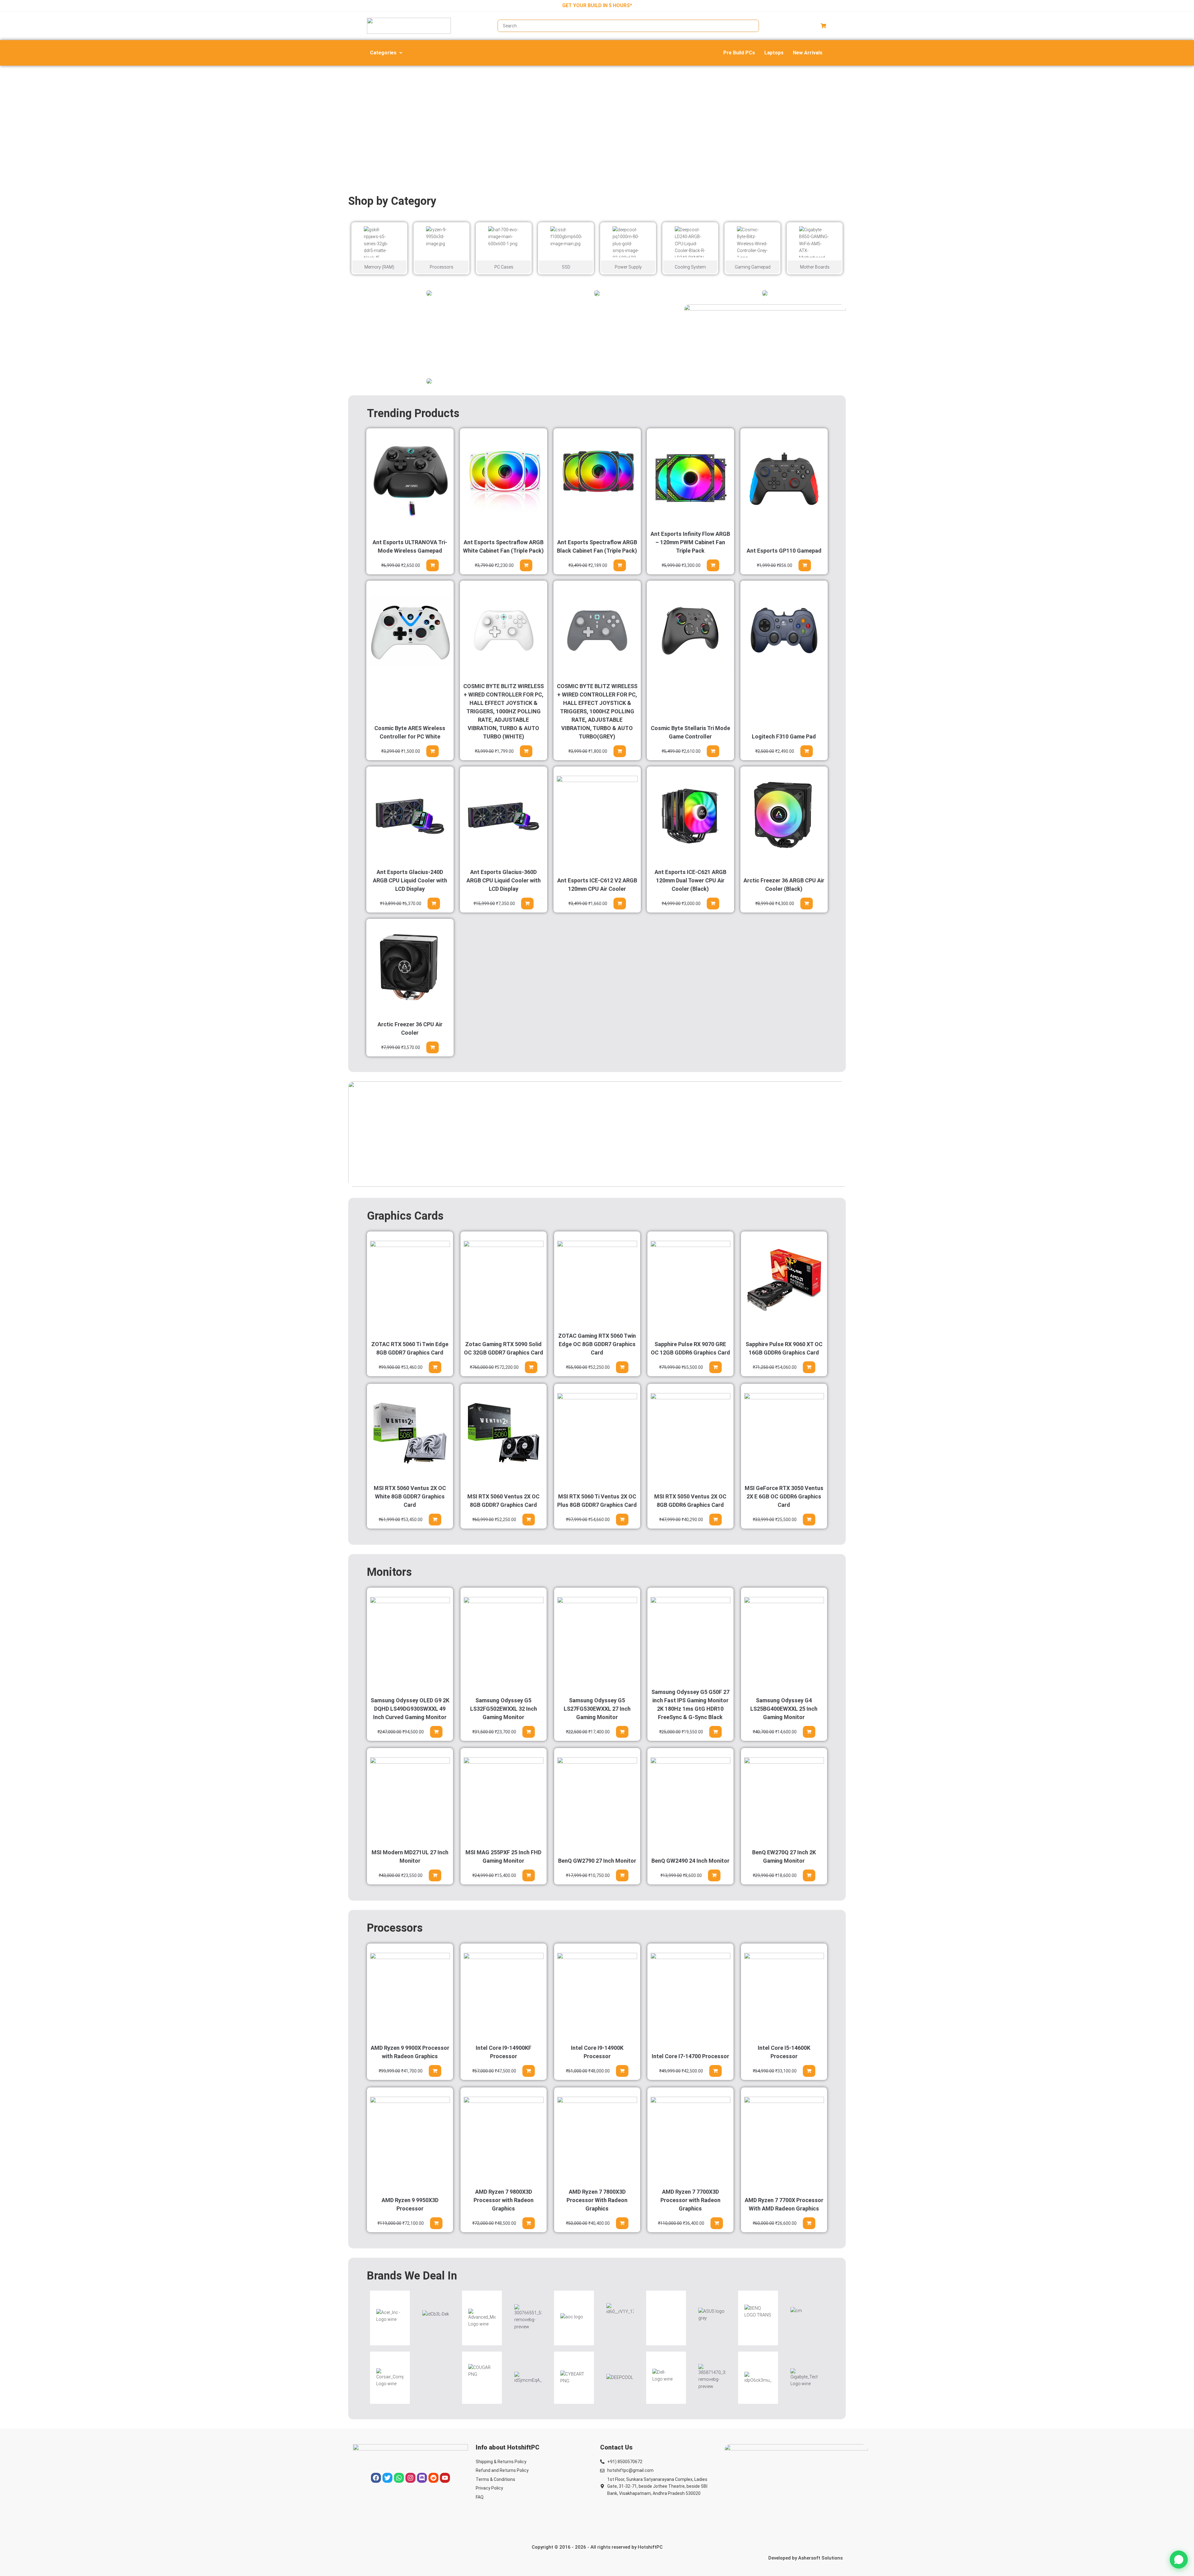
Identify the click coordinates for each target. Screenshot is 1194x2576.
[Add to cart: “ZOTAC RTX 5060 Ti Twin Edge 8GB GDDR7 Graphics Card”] (435, 1367)
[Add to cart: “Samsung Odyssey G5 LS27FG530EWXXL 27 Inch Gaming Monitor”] (622, 1732)
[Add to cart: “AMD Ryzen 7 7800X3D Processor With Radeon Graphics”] (622, 2223)
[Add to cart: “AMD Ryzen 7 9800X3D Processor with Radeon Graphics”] (529, 2223)
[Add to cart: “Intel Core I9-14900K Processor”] (622, 2071)
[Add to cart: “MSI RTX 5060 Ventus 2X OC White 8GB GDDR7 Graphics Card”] (435, 1520)
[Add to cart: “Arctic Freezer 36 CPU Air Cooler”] (433, 1047)
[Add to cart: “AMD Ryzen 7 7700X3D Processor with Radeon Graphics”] (717, 2223)
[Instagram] (410, 2478)
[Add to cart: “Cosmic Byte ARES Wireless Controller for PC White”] (433, 751)
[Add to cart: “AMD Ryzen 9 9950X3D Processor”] (436, 2223)
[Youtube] (445, 2478)
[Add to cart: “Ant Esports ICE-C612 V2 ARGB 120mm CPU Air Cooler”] (619, 904)
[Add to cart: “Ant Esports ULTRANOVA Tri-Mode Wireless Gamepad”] (433, 565)
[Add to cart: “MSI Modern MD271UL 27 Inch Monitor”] (435, 1875)
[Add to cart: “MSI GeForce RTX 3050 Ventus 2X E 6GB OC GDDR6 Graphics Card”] (809, 1520)
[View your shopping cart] (824, 26)
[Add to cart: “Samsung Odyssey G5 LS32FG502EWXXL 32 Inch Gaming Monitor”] (529, 1732)
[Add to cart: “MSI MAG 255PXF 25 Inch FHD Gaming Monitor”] (529, 1875)
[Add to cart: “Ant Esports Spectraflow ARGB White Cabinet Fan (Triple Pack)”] (526, 565)
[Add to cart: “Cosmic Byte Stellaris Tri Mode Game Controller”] (713, 751)
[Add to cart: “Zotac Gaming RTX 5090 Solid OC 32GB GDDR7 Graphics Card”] (531, 1367)
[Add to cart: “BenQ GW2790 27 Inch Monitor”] (622, 1875)
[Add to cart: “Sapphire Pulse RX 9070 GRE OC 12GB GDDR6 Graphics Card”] (715, 1367)
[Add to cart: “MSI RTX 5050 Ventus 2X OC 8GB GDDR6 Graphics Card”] (715, 1520)
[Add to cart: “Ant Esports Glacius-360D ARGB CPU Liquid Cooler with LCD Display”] (527, 904)
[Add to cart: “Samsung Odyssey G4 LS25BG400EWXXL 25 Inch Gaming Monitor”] (809, 1732)
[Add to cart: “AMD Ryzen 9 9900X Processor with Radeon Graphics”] (435, 2071)
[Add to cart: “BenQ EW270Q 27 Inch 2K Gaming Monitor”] (809, 1875)
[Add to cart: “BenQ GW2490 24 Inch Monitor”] (714, 1875)
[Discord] (422, 2478)
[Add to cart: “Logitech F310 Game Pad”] (807, 751)
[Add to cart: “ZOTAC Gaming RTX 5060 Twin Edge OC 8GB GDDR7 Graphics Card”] (622, 1367)
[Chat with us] (1179, 2560)
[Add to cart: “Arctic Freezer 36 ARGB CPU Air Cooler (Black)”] (807, 904)
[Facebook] (376, 2478)
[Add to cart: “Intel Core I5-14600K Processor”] (809, 2071)
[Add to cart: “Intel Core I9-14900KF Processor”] (529, 2071)
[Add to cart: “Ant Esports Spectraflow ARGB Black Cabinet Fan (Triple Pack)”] (619, 565)
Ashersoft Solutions (820, 2558)
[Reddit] (433, 2478)
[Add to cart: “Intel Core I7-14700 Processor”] (715, 2071)
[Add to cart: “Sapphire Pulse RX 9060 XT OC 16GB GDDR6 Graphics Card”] (809, 1367)
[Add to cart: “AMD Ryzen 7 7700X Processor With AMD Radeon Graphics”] (809, 2223)
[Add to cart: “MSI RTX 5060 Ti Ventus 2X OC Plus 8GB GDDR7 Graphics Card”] (622, 1520)
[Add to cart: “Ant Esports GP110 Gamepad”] (805, 565)
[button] (387, 53)
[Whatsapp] (399, 2478)
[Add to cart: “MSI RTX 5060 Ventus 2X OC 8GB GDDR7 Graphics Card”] (529, 1520)
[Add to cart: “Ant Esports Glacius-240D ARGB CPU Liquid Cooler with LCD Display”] (434, 904)
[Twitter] (387, 2478)
